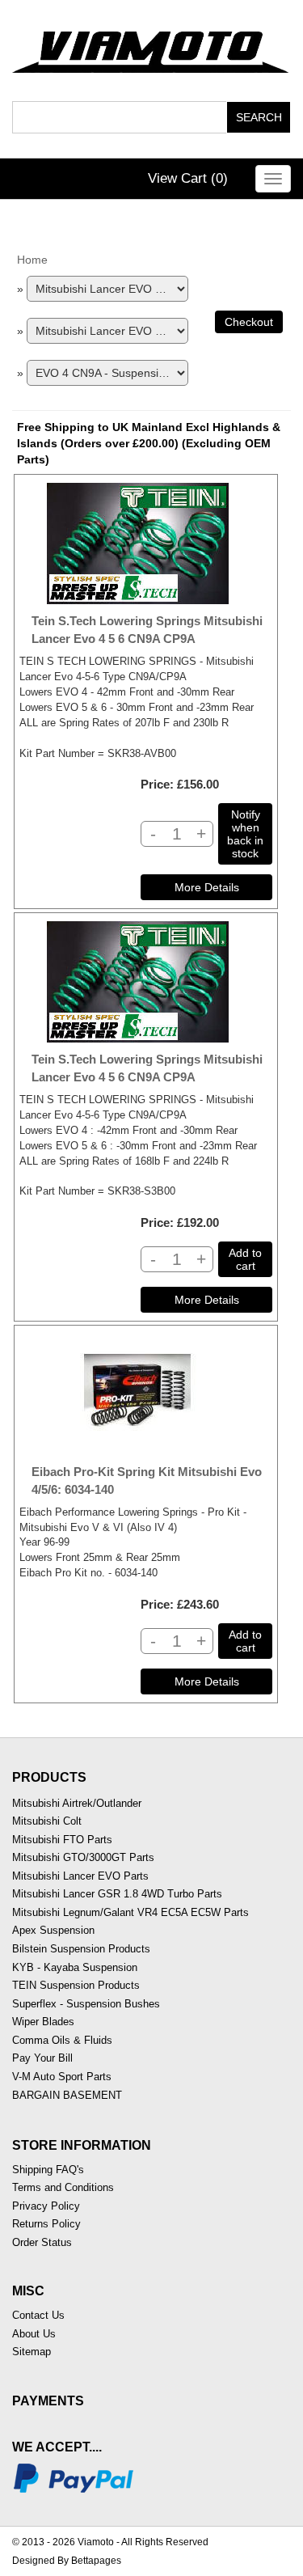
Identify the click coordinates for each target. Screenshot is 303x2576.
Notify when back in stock (245, 834)
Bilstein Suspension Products (81, 1949)
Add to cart (245, 1259)
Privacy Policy (46, 2206)
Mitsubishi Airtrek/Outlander (77, 1803)
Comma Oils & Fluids (62, 2040)
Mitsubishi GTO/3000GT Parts (83, 1857)
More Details (207, 887)
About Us (34, 2334)
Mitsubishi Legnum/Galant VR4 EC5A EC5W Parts (130, 1912)
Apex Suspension (53, 1930)
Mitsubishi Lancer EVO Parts (80, 1876)
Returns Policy (46, 2224)
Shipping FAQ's (48, 2170)
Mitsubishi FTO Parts (62, 1840)
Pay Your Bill (42, 2058)
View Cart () (188, 178)
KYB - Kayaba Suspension (75, 1967)
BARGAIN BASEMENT (67, 2095)
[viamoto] (151, 48)
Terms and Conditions (63, 2187)
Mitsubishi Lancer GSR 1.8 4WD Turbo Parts (117, 1894)
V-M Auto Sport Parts (62, 2077)
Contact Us (38, 2315)
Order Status (42, 2242)
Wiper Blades (43, 2022)
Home (32, 260)
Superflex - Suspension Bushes (86, 2004)
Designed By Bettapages (67, 2561)
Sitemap (32, 2352)
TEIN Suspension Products (76, 1985)
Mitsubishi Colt (47, 1821)
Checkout (249, 322)
